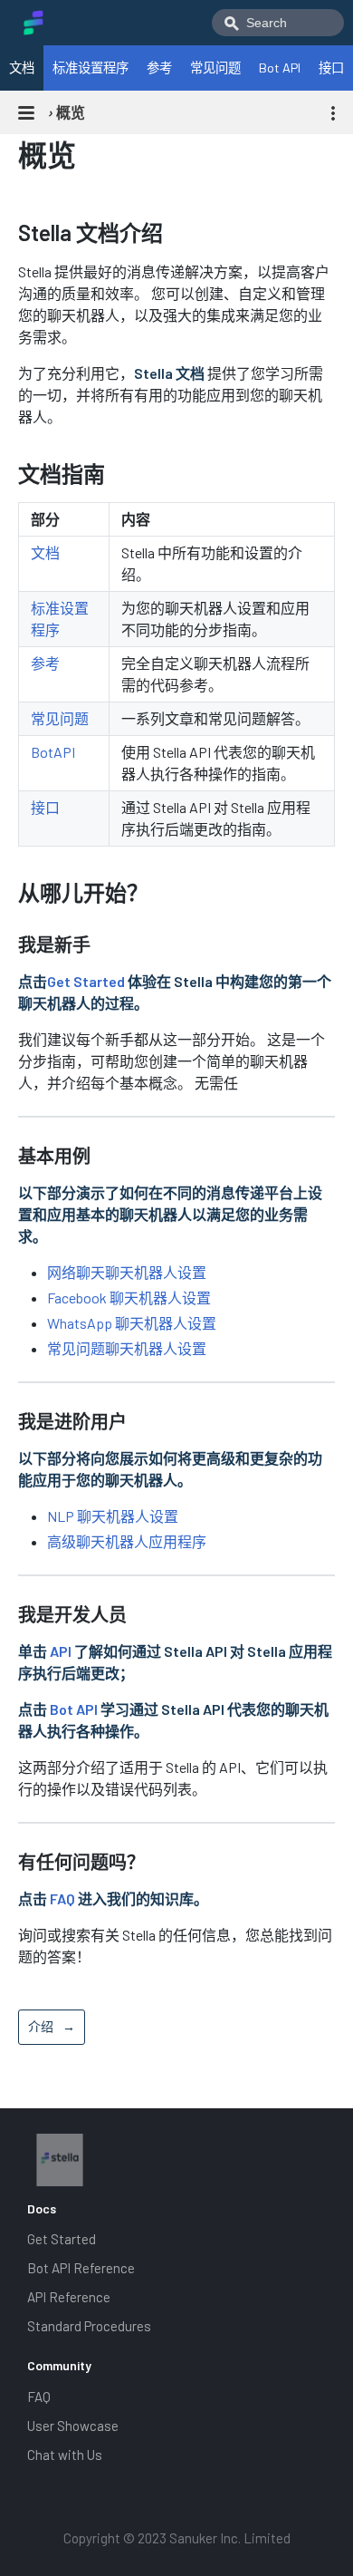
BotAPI (53, 752)
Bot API (280, 68)
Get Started (86, 981)
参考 (159, 68)
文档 (22, 68)
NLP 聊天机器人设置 (113, 1516)
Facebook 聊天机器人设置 (129, 1298)
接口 (331, 68)
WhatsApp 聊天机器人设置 (132, 1323)
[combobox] (278, 23)
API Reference (69, 2297)
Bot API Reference (81, 2268)
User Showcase (73, 2426)
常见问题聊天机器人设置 (127, 1348)
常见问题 (215, 68)
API (61, 1651)
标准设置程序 (91, 68)
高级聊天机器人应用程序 (127, 1541)
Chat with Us (65, 2455)
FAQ (62, 1898)
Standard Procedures (89, 2326)
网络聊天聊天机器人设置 (127, 1272)
